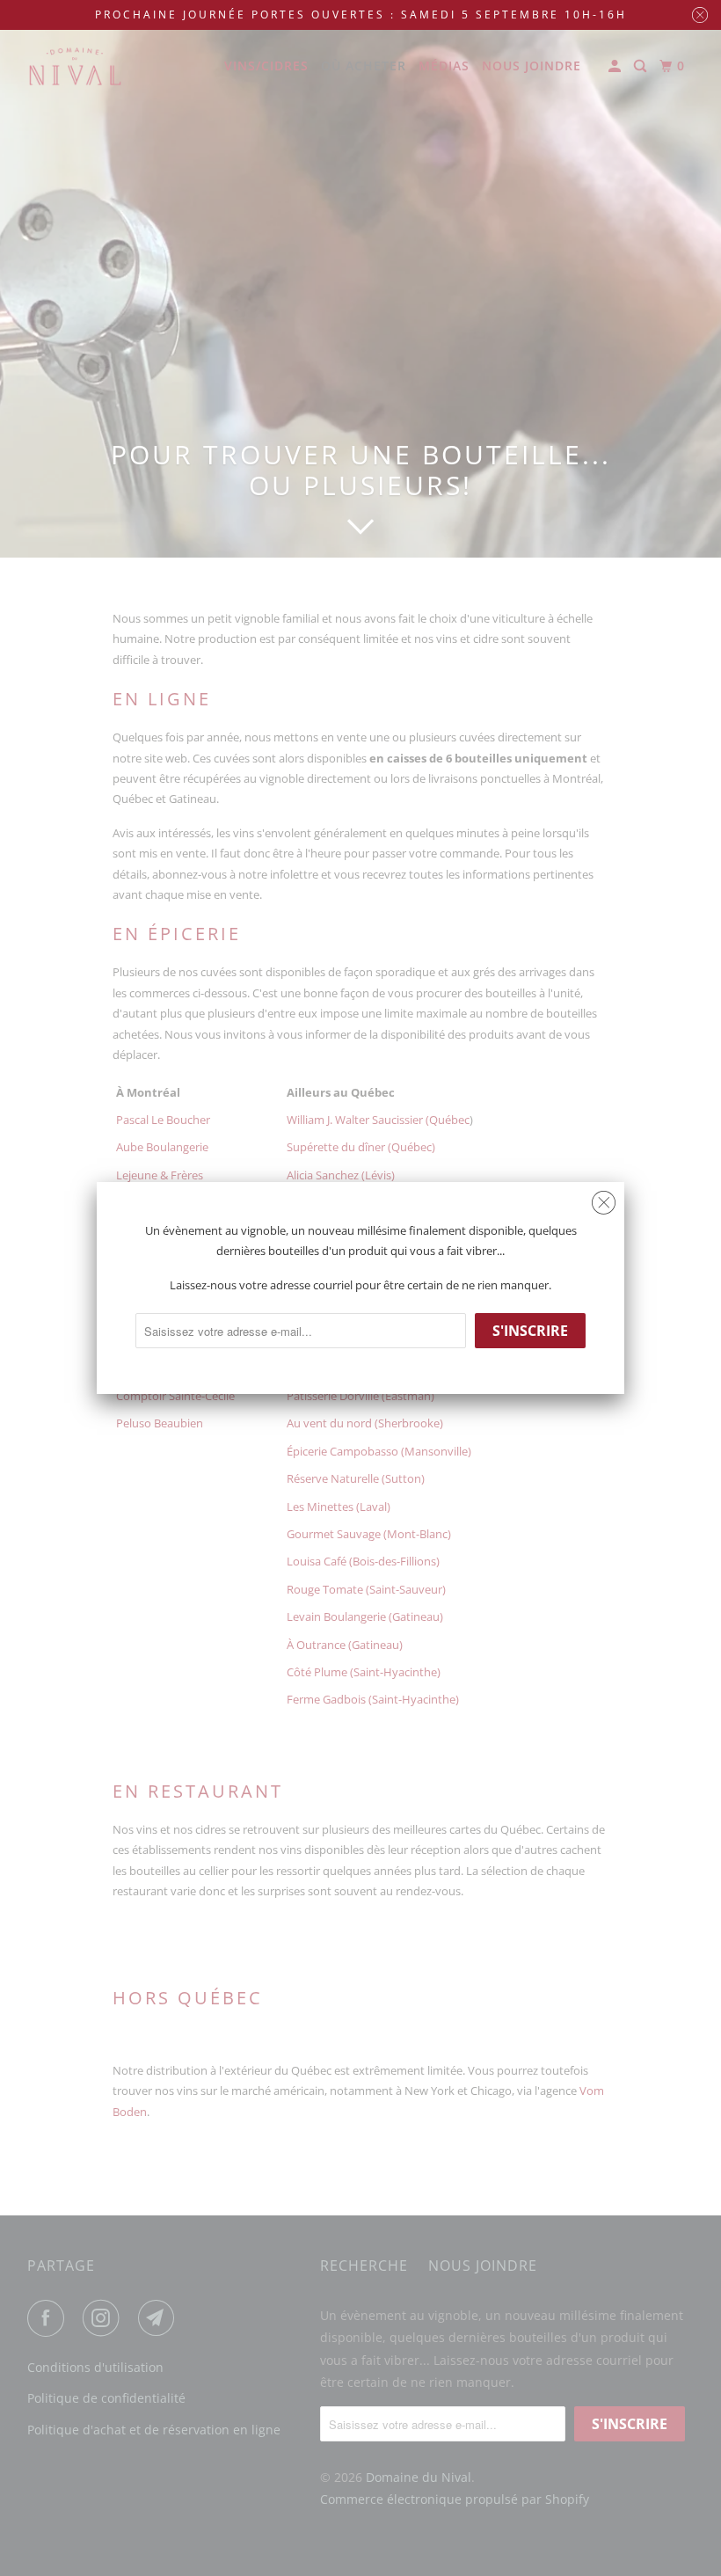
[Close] (604, 1203)
